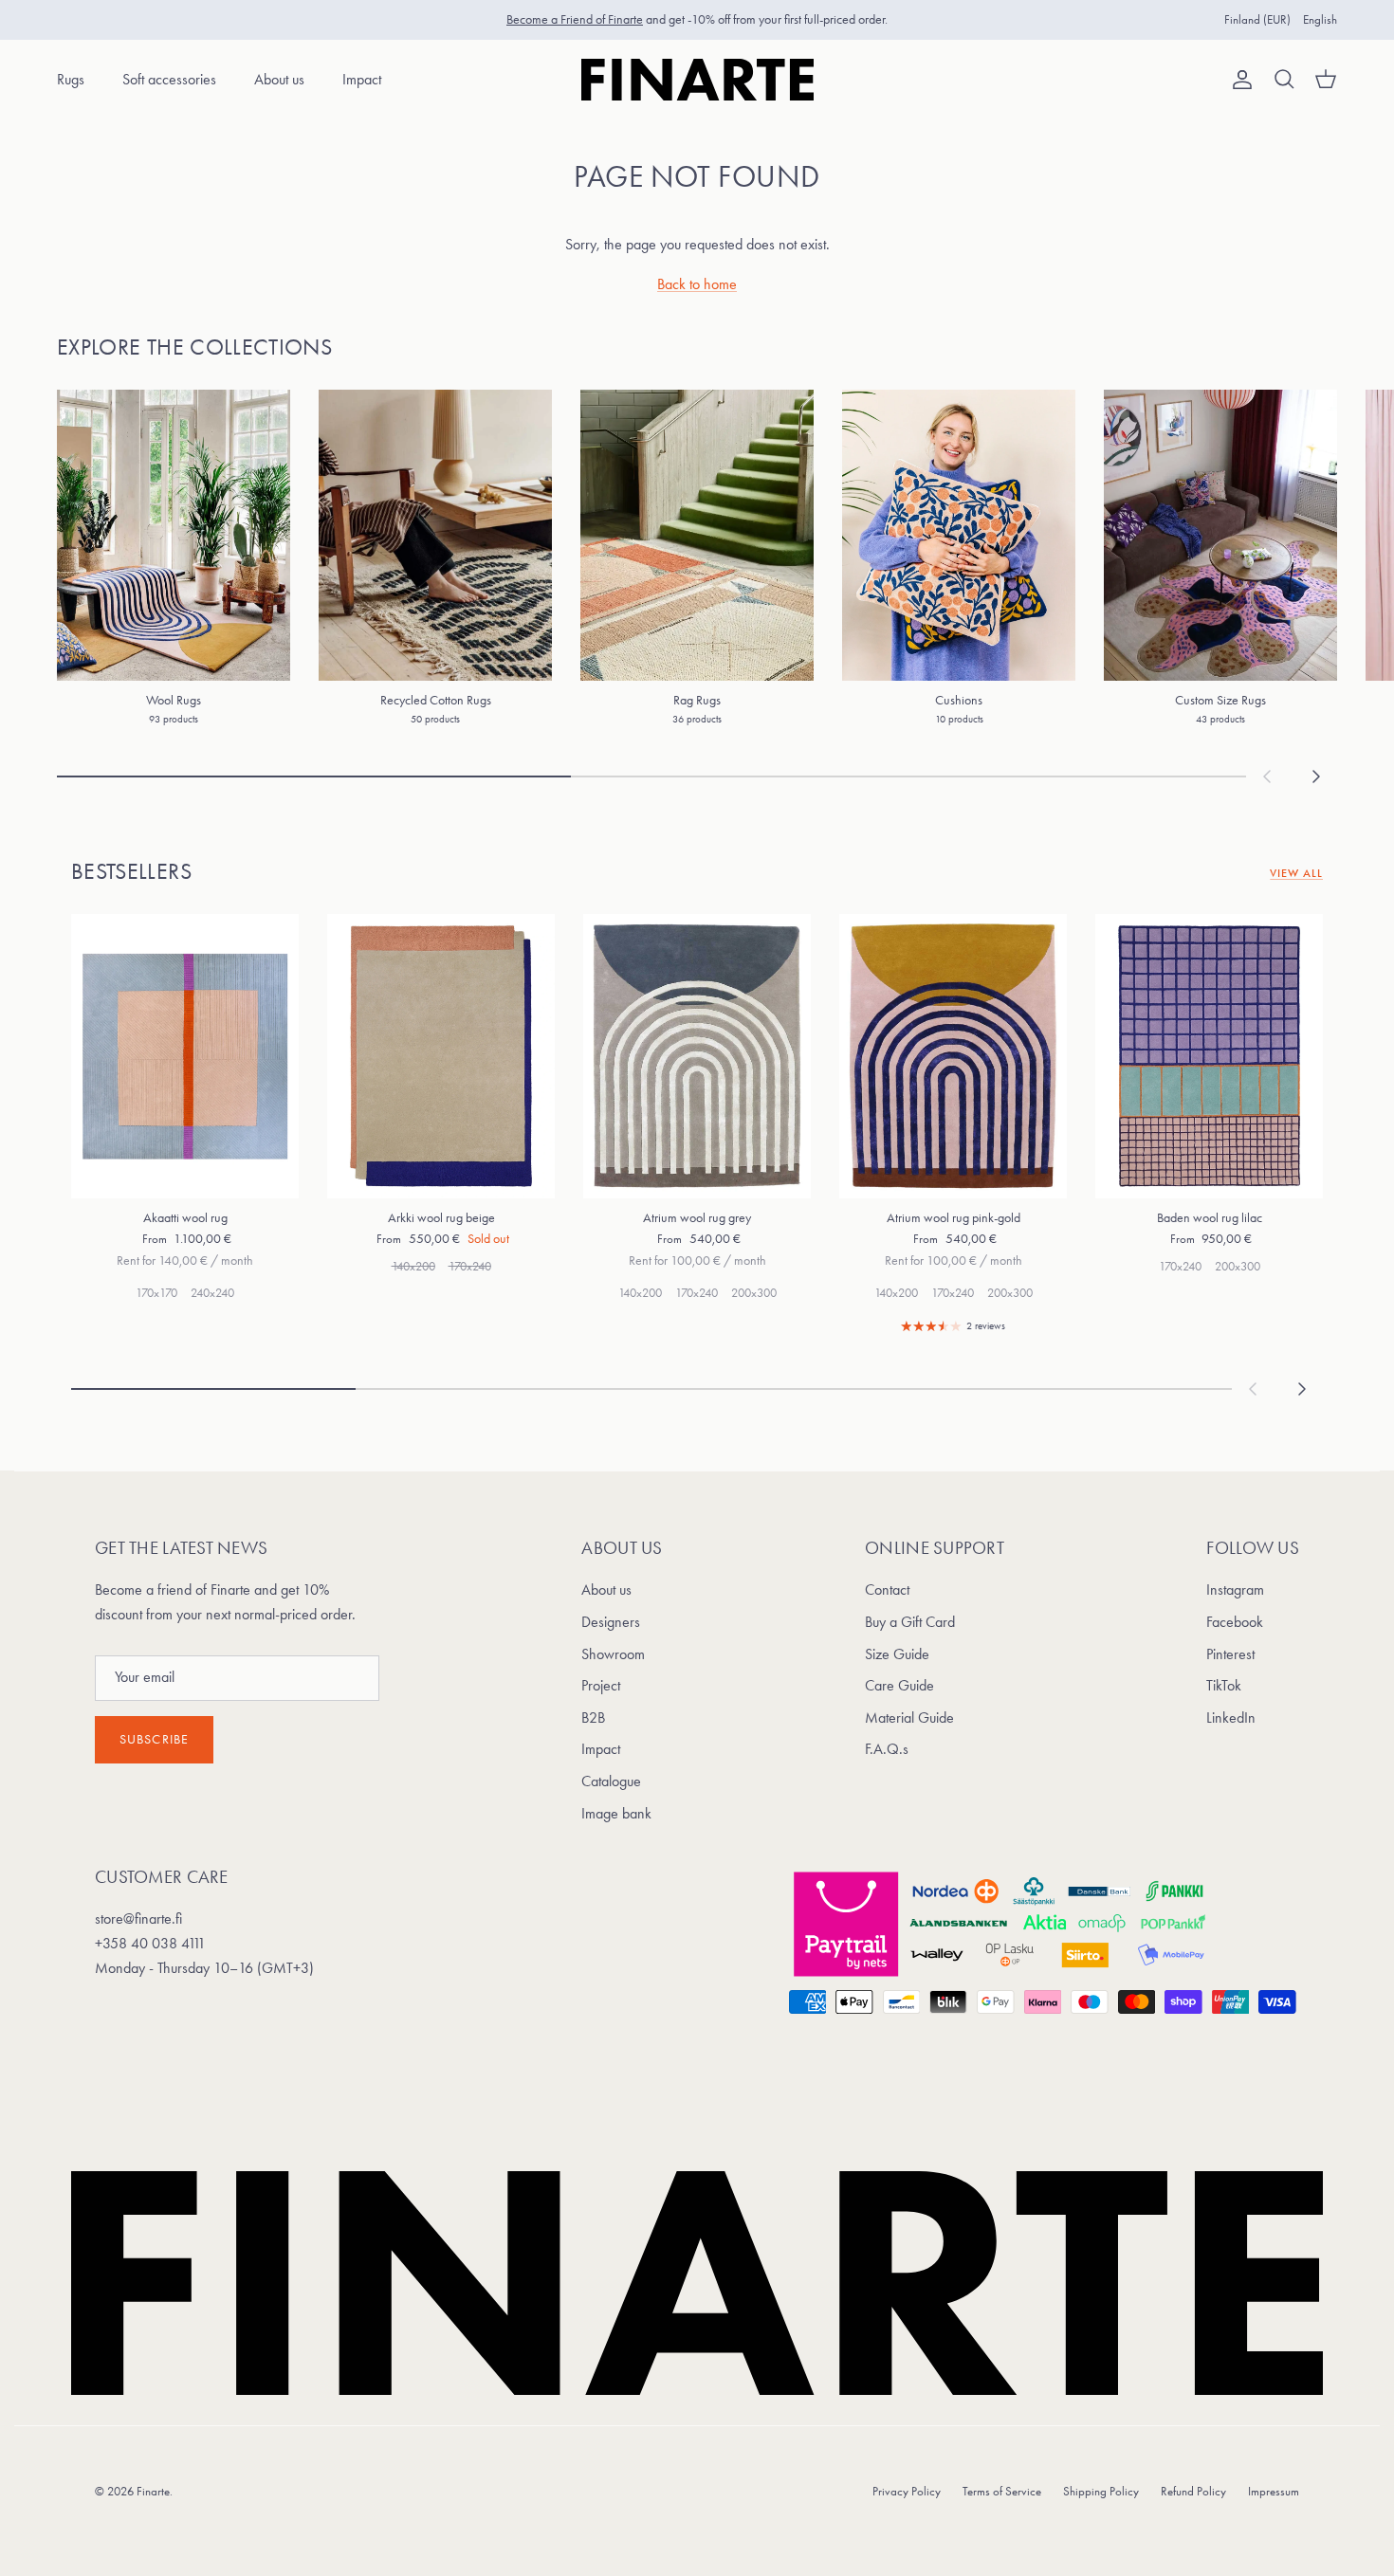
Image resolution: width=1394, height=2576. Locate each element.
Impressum (1274, 2491)
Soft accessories (169, 79)
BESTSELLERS (131, 871)
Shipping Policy (1101, 2491)
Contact (887, 1589)
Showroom (613, 1654)
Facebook (1235, 1622)
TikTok (1224, 1685)
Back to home (697, 284)
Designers (611, 1622)
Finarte (153, 2491)
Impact (362, 79)
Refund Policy (1193, 2491)
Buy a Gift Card (910, 1622)
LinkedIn (1231, 1717)
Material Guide (909, 1717)
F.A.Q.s (887, 1749)
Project (601, 1685)
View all (1296, 873)
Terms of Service (1002, 2491)
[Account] (1238, 80)
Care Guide (899, 1685)
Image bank (616, 1813)
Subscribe (154, 1739)
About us (279, 79)
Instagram (1235, 1589)
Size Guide (897, 1654)
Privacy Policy (907, 2491)
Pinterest (1230, 1654)
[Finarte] (697, 80)
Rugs (71, 79)
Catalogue (611, 1781)
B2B (593, 1717)
